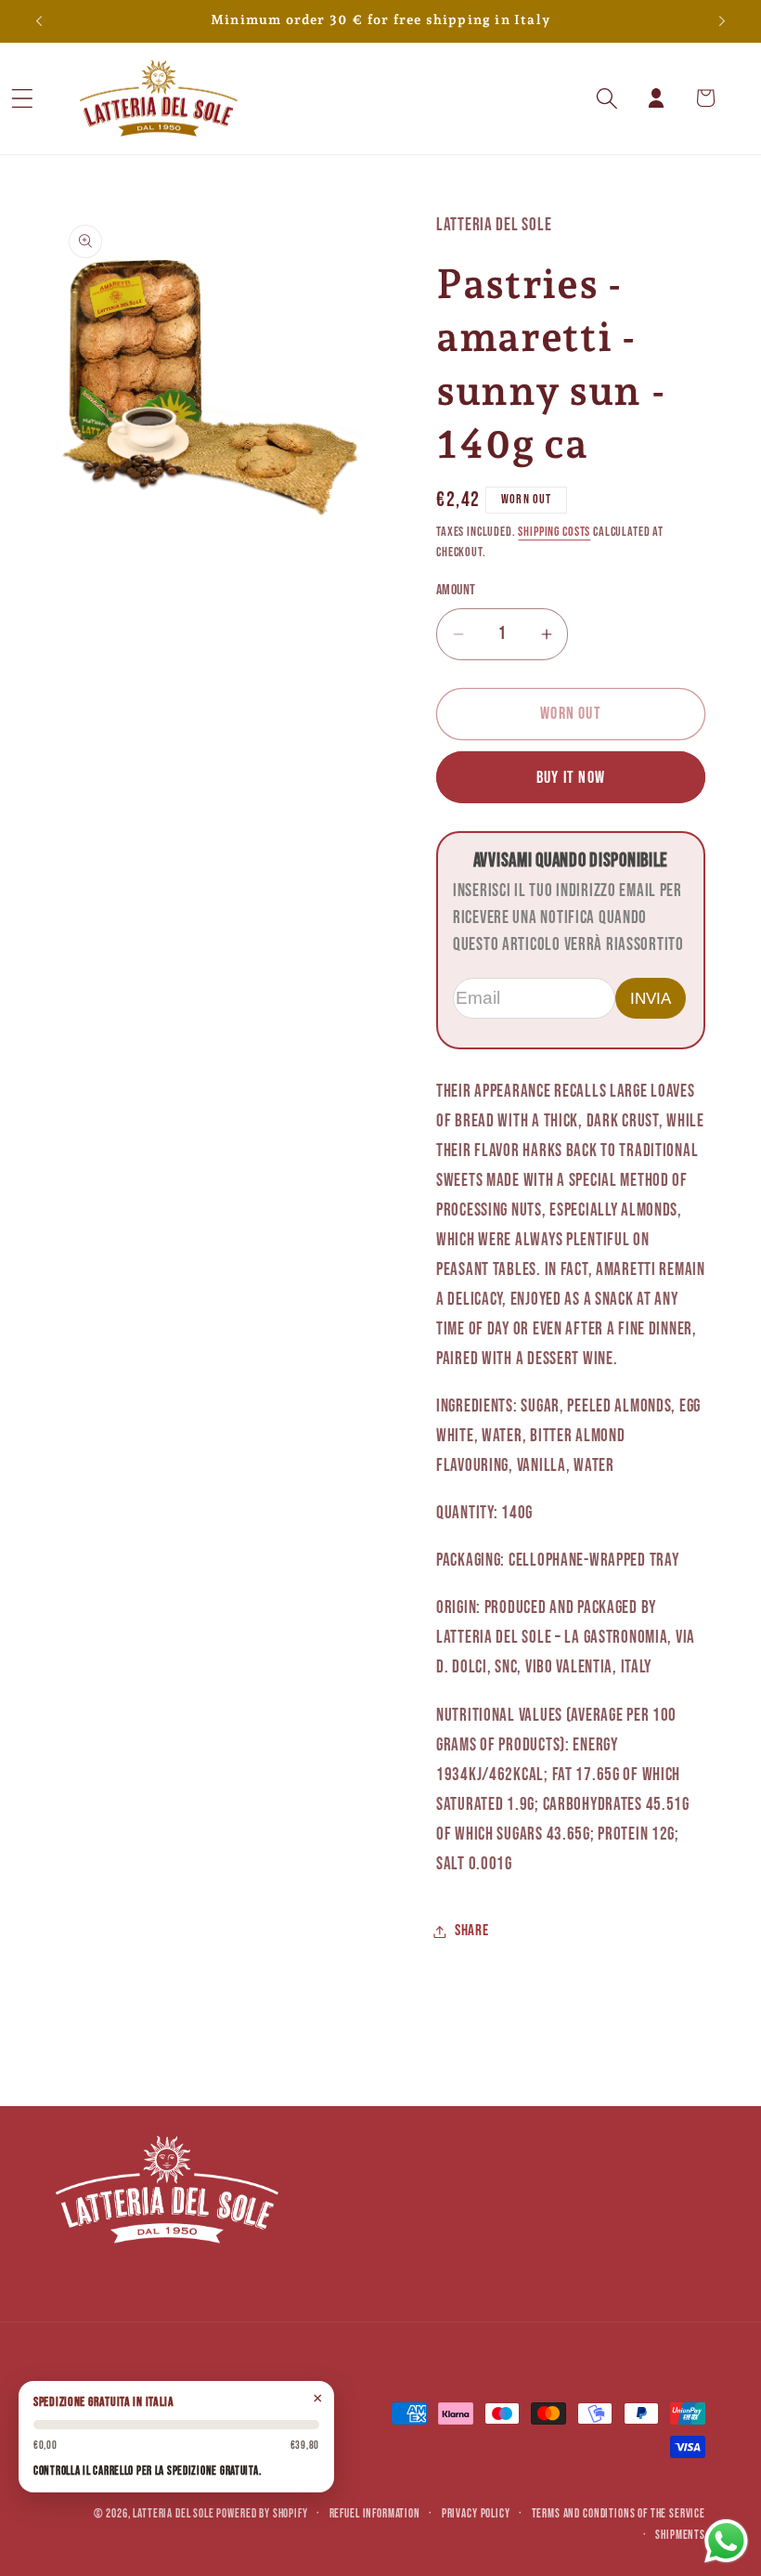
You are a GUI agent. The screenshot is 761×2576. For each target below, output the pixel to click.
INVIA (651, 998)
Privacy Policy (476, 2514)
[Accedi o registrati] (657, 98)
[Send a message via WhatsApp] (726, 2541)
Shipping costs (554, 532)
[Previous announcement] (39, 21)
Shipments (680, 2535)
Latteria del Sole (173, 2514)
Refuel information (375, 2514)
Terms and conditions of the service (619, 2514)
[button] (47, 98)
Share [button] (472, 1931)
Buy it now (571, 778)
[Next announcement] (722, 21)
